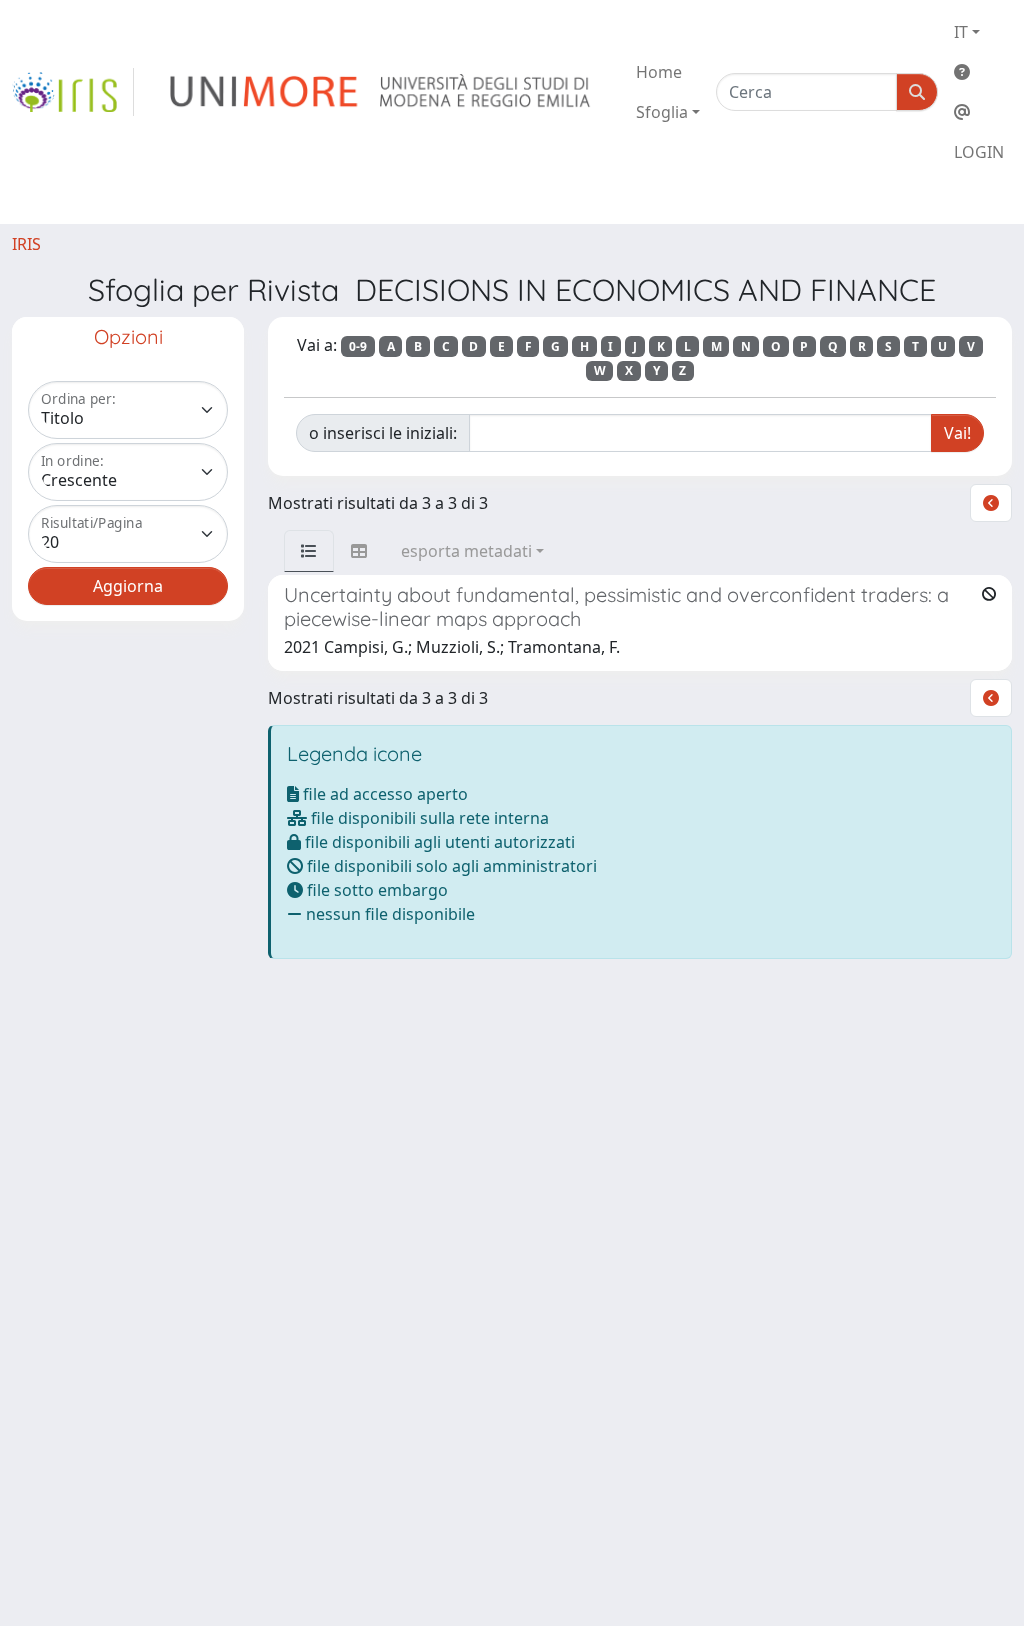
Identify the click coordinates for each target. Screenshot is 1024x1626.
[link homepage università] (381, 92)
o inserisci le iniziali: (383, 433)
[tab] (309, 551)
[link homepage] (73, 92)
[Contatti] (979, 112)
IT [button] (961, 32)
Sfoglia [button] (662, 112)
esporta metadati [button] (466, 551)
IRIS (26, 244)
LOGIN (979, 152)
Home (659, 72)
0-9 (358, 346)
